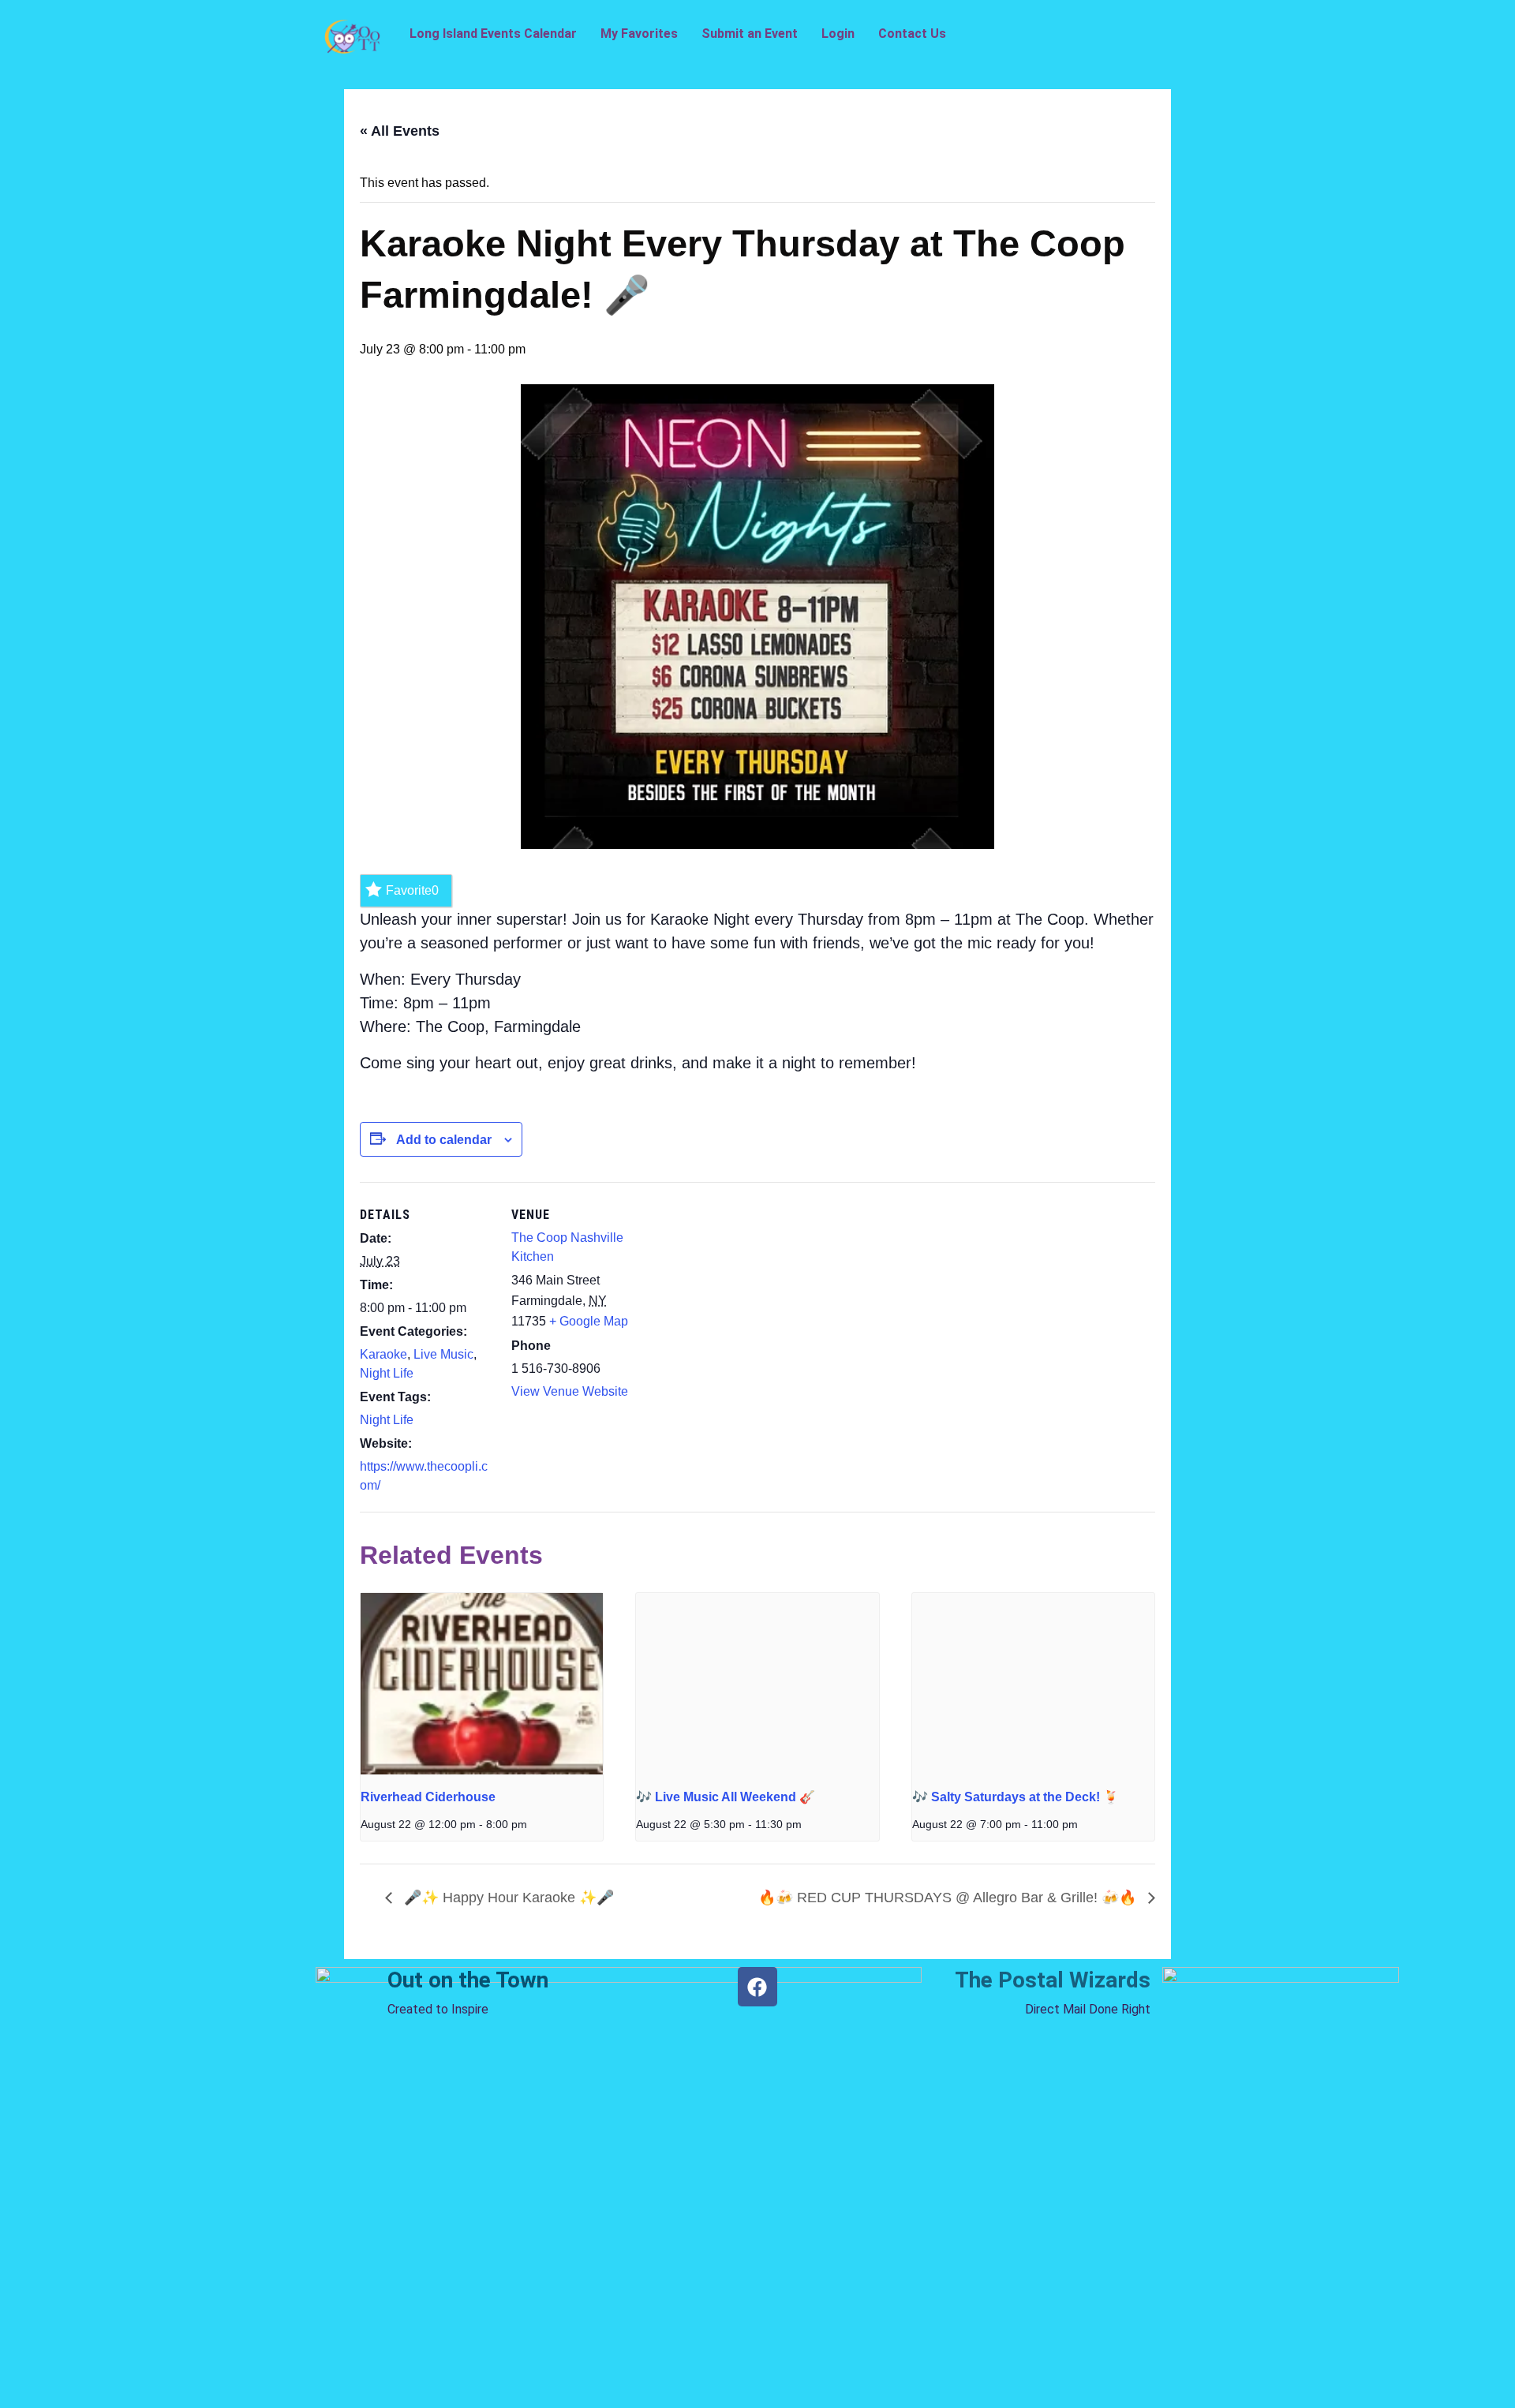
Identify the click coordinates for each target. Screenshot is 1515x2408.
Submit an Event (750, 34)
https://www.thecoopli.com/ (424, 1476)
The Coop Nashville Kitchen (567, 1247)
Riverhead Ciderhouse (428, 1797)
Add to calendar (444, 1140)
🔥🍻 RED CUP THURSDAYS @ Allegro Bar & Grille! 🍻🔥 (949, 1898)
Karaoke (383, 1354)
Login (838, 34)
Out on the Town (468, 1980)
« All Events (400, 131)
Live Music (443, 1354)
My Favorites (639, 34)
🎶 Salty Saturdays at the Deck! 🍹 (1016, 1797)
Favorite (412, 890)
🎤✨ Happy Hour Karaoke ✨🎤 (507, 1898)
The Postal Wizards (1053, 1980)
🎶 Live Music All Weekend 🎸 (726, 1797)
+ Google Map (589, 1321)
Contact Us (912, 34)
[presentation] (482, 1684)
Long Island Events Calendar (493, 34)
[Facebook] (757, 1987)
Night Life (387, 1373)
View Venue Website (570, 1391)
